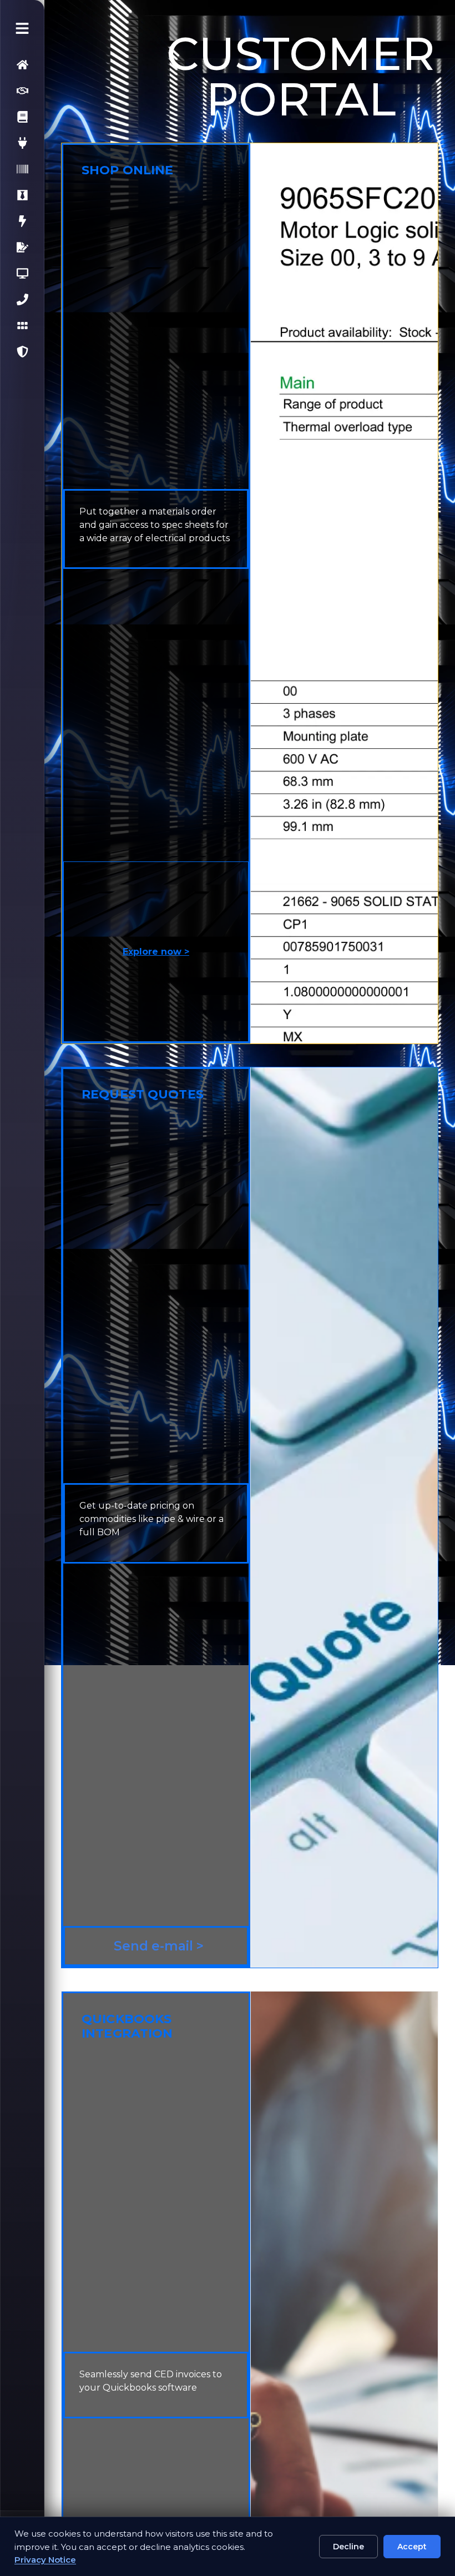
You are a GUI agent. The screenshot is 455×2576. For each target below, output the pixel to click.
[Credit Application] (21, 247)
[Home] (21, 65)
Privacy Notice (45, 2560)
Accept (412, 2547)
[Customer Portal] (21, 273)
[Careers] (21, 195)
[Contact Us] (21, 299)
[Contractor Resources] (21, 117)
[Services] (21, 91)
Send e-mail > (157, 1946)
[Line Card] (21, 326)
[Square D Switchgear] (21, 221)
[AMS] (21, 169)
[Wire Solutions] (21, 143)
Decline (348, 2547)
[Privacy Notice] (21, 352)
